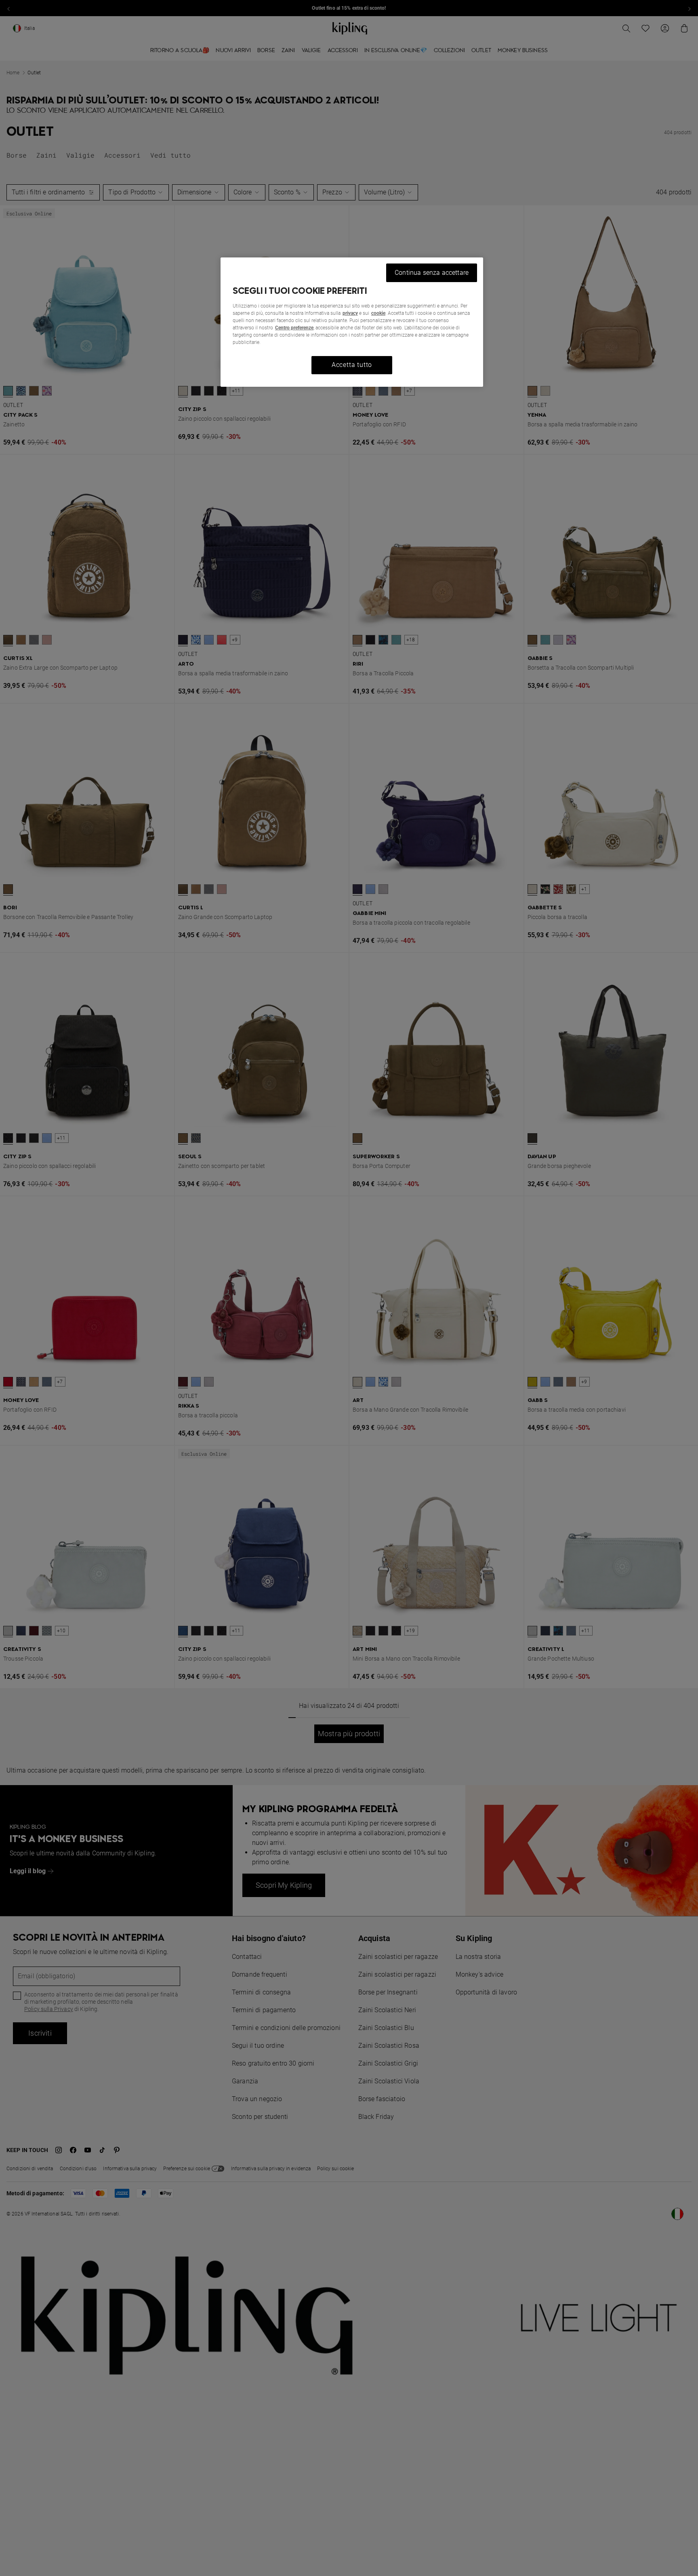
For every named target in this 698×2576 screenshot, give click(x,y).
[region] (352, 322)
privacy (350, 313)
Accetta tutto (352, 365)
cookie (378, 313)
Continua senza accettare (432, 273)
